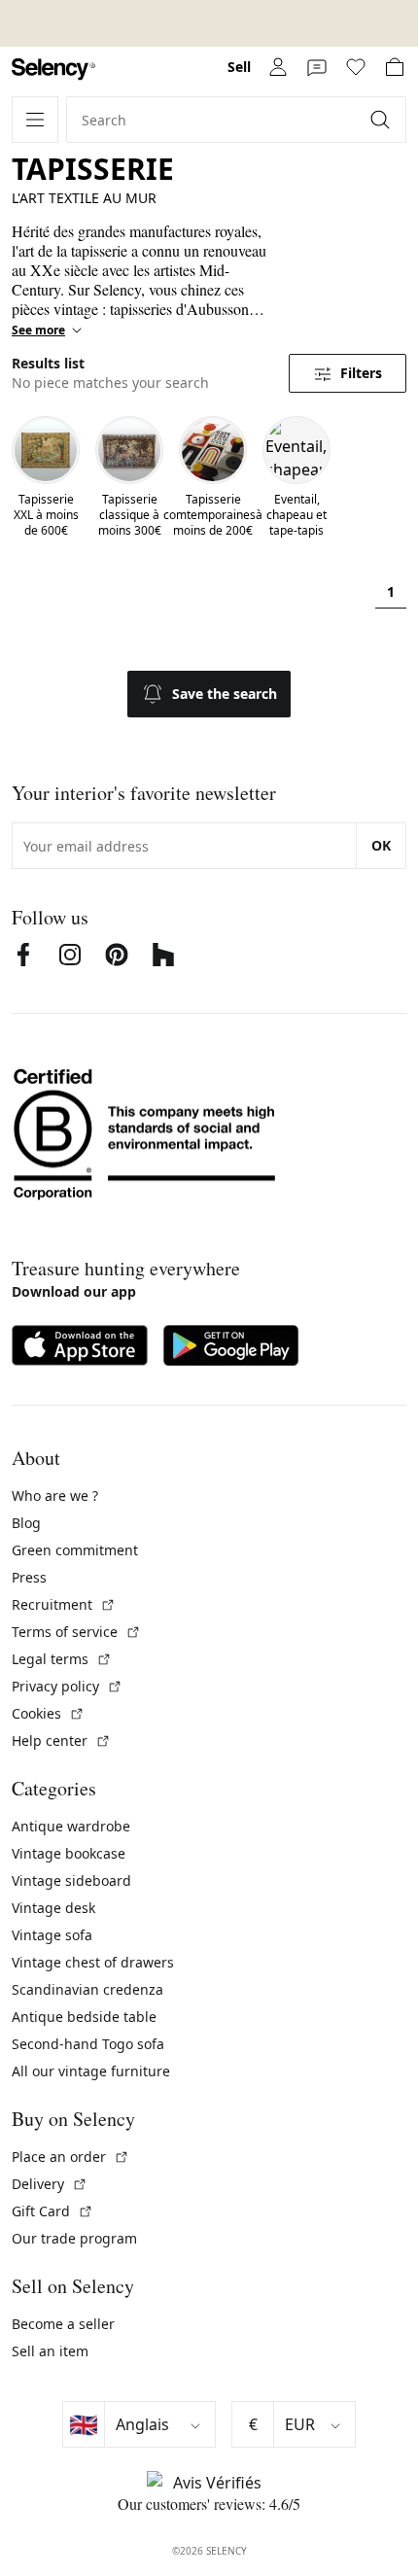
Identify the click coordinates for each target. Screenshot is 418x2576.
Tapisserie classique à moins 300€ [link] (130, 515)
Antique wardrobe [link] (71, 1826)
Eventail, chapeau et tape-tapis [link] (296, 515)
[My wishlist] (356, 67)
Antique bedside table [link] (84, 2017)
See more (38, 331)
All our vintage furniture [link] (91, 2071)
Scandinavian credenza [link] (87, 1989)
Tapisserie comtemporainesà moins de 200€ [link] (213, 515)
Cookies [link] (48, 1713)
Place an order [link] (70, 2157)
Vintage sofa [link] (52, 1935)
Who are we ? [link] (55, 1496)
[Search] (382, 120)
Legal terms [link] (62, 1659)
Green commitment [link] (75, 1550)
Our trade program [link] (74, 2238)
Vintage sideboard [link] (71, 1880)
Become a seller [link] (63, 2324)
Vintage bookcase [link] (69, 1853)
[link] (53, 70)
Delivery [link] (50, 2184)
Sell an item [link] (50, 2351)
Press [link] (29, 1577)
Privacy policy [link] (67, 1686)
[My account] (278, 67)
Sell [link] (239, 67)
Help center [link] (61, 1741)
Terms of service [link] (76, 1632)
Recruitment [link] (64, 1604)
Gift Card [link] (52, 2211)
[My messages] (317, 67)
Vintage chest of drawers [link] (93, 1962)
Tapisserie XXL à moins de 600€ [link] (46, 515)
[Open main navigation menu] (35, 120)
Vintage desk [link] (53, 1908)
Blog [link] (26, 1523)
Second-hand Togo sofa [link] (88, 2044)
